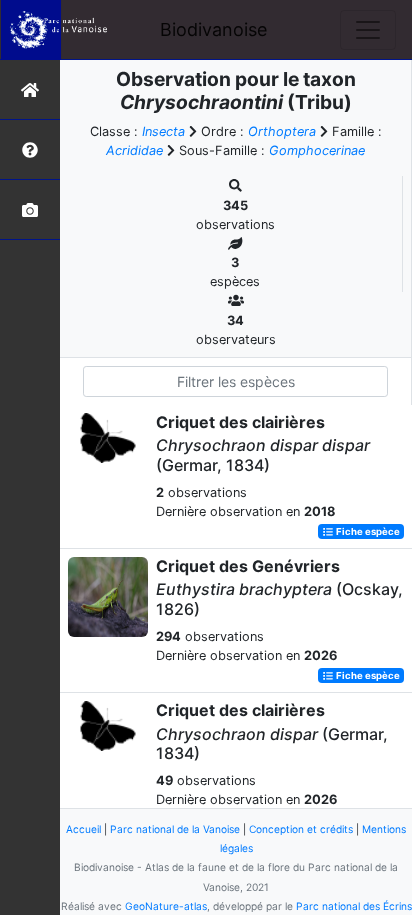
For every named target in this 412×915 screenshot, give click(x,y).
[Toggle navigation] (368, 30)
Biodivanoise (213, 29)
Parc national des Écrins (354, 906)
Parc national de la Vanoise (175, 829)
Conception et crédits (301, 829)
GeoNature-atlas (166, 906)
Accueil (83, 829)
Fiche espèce (367, 531)
